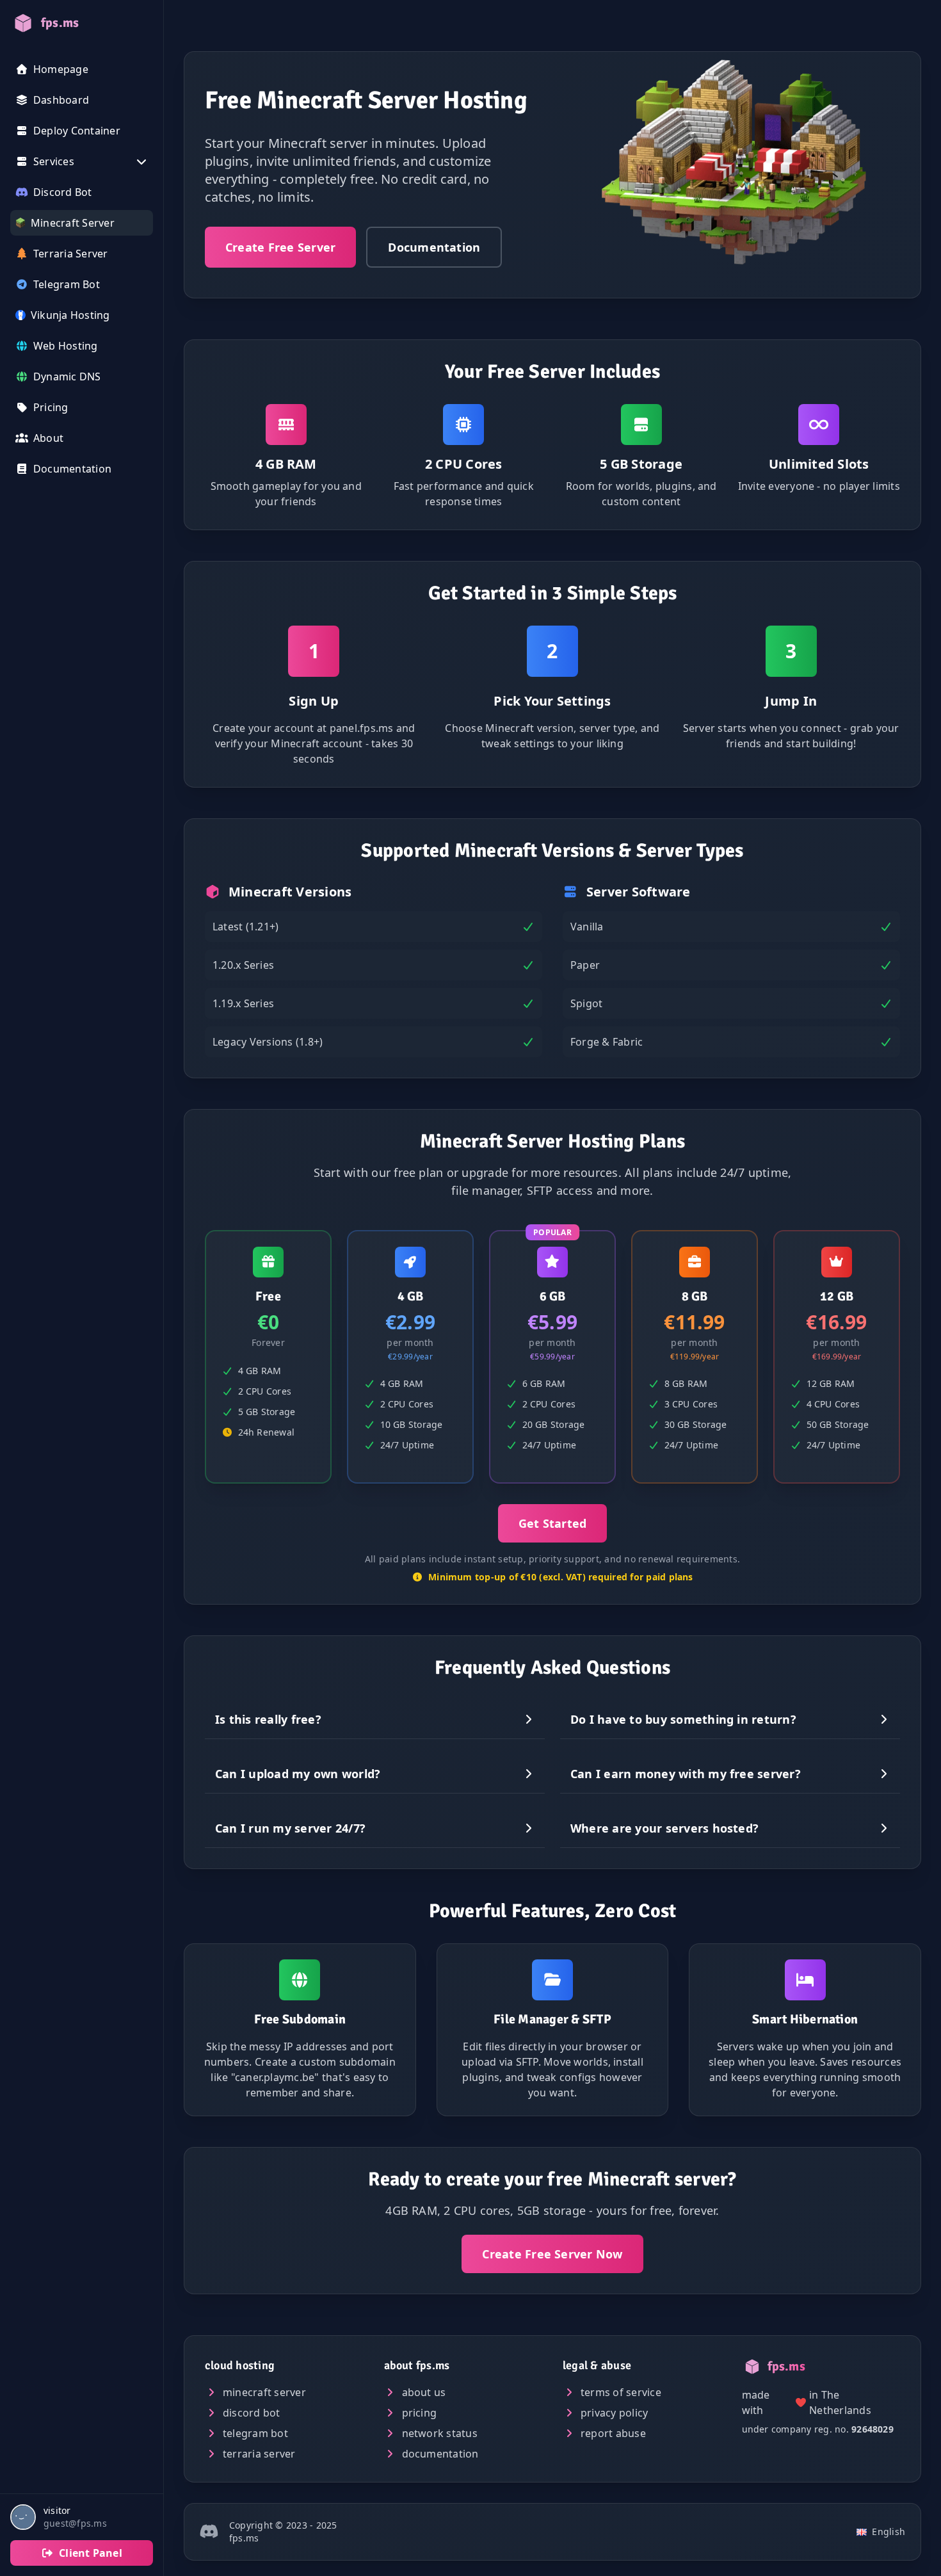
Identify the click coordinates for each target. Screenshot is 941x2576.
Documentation (434, 247)
